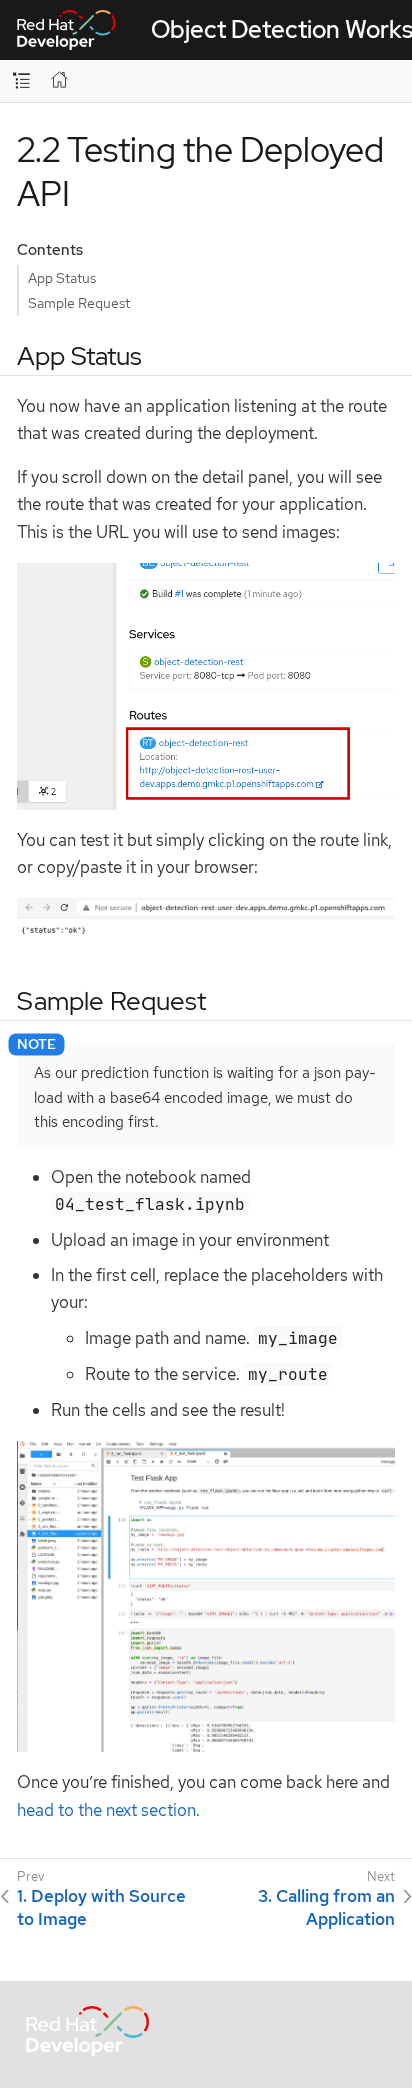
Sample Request (79, 303)
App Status (62, 278)
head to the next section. (108, 1810)
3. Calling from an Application (326, 1907)
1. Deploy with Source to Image (101, 1907)
